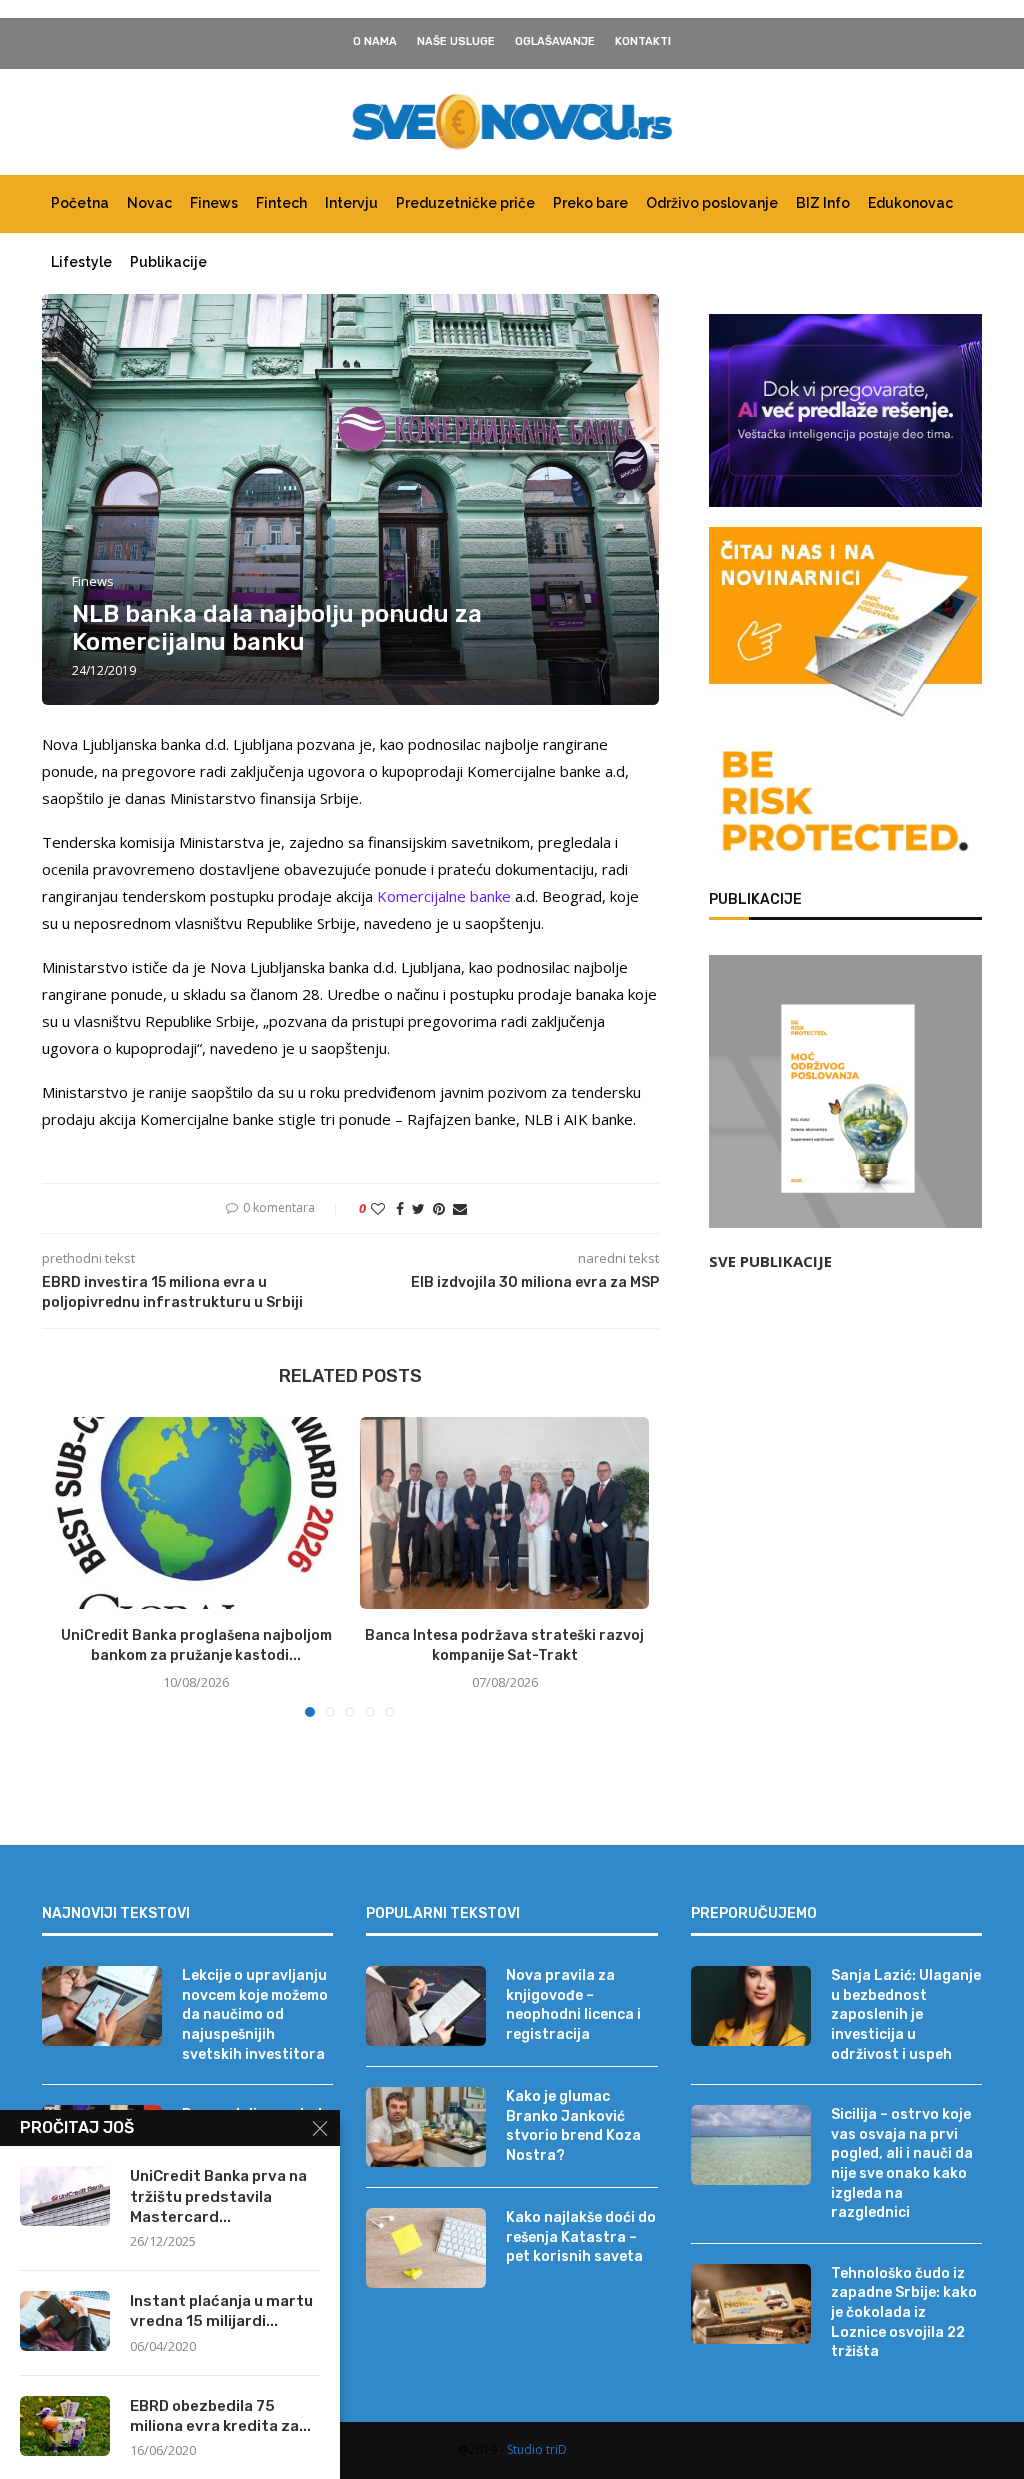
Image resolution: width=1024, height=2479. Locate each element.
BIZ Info (823, 203)
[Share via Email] (460, 1208)
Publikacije (168, 262)
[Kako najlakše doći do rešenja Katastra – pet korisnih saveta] (426, 2248)
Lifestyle (81, 262)
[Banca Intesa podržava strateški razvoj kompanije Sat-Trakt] (504, 1513)
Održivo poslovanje (712, 203)
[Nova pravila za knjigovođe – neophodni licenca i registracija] (426, 2006)
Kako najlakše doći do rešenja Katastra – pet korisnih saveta (581, 2237)
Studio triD (537, 2449)
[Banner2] (845, 410)
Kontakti (643, 41)
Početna (80, 203)
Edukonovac (910, 203)
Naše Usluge (456, 41)
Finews (214, 203)
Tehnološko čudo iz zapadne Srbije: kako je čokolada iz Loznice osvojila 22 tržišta (904, 2312)
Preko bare (590, 203)
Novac (149, 203)
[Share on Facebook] (400, 1208)
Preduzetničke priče (465, 203)
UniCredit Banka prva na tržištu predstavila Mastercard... (218, 2196)
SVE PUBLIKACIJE (770, 1261)
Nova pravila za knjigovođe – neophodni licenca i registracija (573, 2005)
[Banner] (845, 804)
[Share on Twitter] (418, 1208)
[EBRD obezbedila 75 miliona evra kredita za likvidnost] (65, 2426)
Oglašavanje (555, 41)
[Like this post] (378, 1208)
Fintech (281, 203)
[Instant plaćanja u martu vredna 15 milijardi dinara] (65, 2321)
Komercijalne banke (444, 896)
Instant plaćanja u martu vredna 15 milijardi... (221, 2311)
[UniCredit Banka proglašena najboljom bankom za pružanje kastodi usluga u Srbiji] (196, 1513)
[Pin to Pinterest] (439, 1208)
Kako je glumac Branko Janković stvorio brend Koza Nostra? (573, 2126)
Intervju (351, 203)
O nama (375, 41)
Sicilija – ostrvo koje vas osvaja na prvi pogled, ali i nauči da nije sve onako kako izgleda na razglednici (902, 2163)
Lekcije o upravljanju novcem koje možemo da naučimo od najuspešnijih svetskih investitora (255, 2014)
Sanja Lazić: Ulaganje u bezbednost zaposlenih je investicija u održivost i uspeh (906, 2014)
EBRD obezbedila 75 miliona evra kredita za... (220, 2416)
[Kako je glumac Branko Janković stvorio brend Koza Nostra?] (426, 2127)
